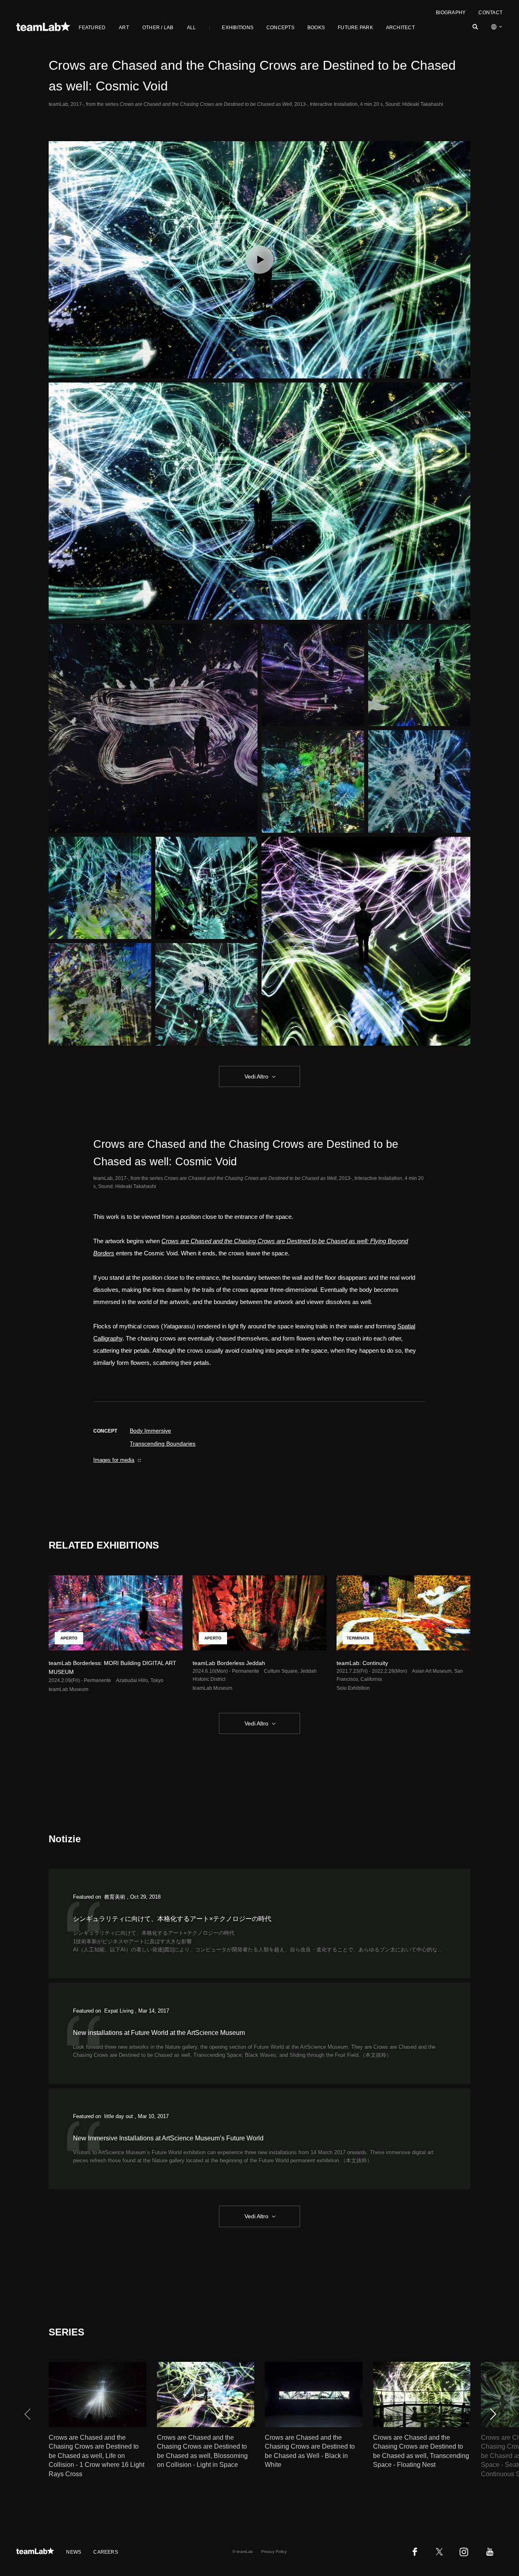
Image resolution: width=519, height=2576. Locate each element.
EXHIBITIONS (238, 28)
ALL (192, 28)
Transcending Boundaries (163, 1444)
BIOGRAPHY (451, 13)
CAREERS (106, 2552)
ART (124, 28)
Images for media (114, 1460)
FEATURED (92, 28)
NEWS (74, 2552)
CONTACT (490, 13)
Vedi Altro (256, 1076)
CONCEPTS (280, 28)
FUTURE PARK (355, 28)
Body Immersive (150, 1431)
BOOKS (316, 28)
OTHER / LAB (158, 28)
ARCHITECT (400, 28)
